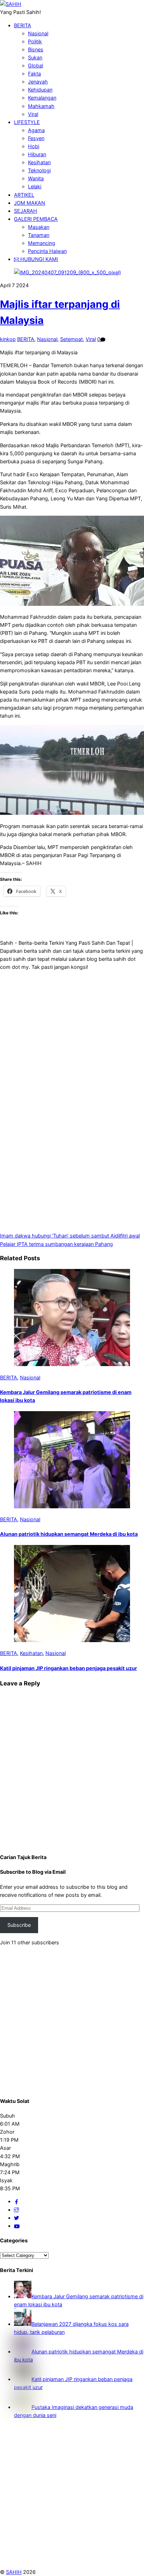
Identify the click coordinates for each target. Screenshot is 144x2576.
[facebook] (16, 2201)
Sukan (35, 57)
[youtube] (17, 2226)
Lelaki (35, 186)
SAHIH (14, 2572)
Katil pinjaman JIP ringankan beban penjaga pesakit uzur (69, 1668)
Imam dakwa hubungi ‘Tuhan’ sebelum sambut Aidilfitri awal (70, 1236)
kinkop (8, 339)
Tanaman (39, 235)
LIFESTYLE (27, 122)
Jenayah (38, 82)
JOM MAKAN (30, 203)
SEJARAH (26, 211)
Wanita (36, 178)
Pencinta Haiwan (47, 251)
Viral (33, 114)
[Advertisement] (72, 1026)
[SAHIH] (11, 4)
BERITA (23, 25)
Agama (36, 130)
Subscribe (19, 1925)
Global (35, 66)
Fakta (34, 74)
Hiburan (37, 154)
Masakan (39, 227)
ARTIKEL (24, 195)
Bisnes (36, 49)
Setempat (71, 339)
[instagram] (16, 2210)
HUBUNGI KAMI (38, 259)
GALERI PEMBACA (36, 219)
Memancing (42, 243)
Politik (35, 41)
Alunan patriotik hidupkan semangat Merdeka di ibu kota (69, 1534)
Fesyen (36, 138)
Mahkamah (41, 106)
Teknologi (39, 170)
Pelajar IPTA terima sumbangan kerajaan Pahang (56, 1244)
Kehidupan (40, 90)
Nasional (38, 33)
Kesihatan (39, 162)
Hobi (34, 146)
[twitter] (16, 2218)
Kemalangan (42, 98)
